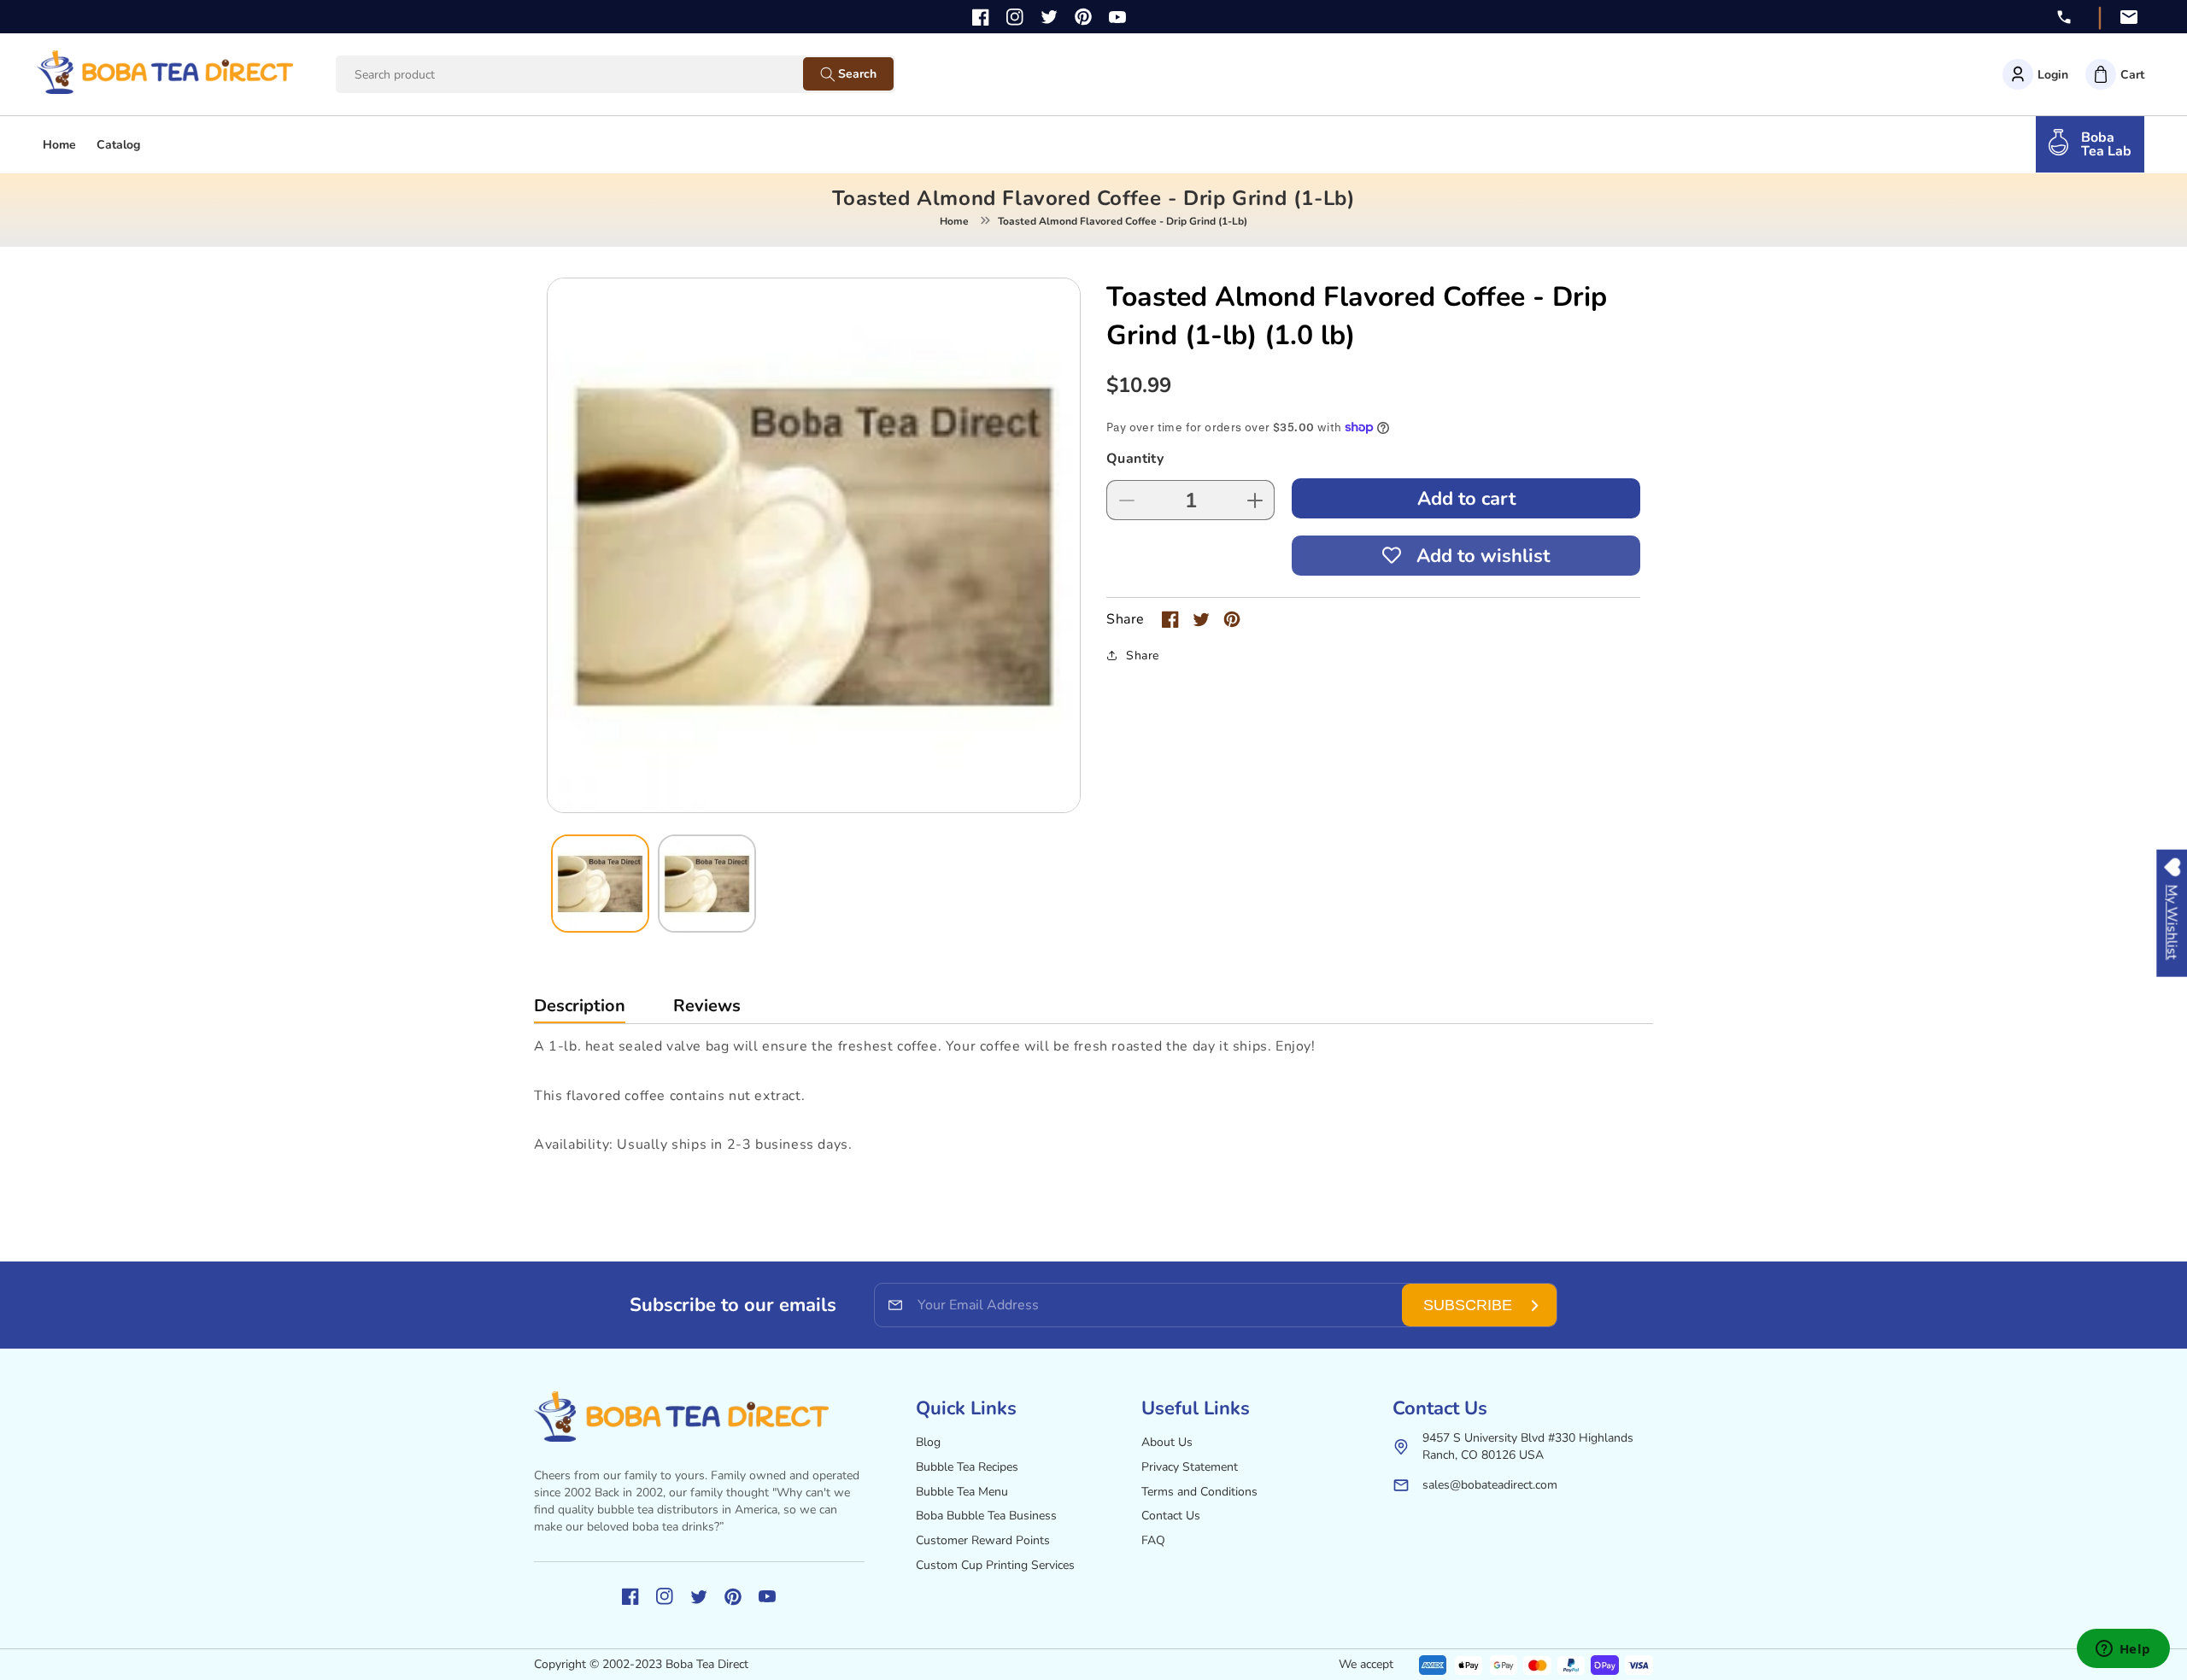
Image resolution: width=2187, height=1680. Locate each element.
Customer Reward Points (983, 1540)
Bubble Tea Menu (962, 1492)
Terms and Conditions (1199, 1492)
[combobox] (586, 75)
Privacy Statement (1190, 1467)
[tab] (580, 1010)
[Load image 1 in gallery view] (600, 884)
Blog (928, 1442)
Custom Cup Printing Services (995, 1565)
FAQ (1153, 1540)
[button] (2115, 74)
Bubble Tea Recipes (967, 1467)
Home (954, 221)
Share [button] (1143, 656)
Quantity (1135, 459)
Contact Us (1171, 1516)
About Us (1167, 1442)
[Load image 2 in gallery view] (707, 884)
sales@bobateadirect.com (1490, 1485)
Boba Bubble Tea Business (986, 1516)
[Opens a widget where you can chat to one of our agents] (2123, 1650)
